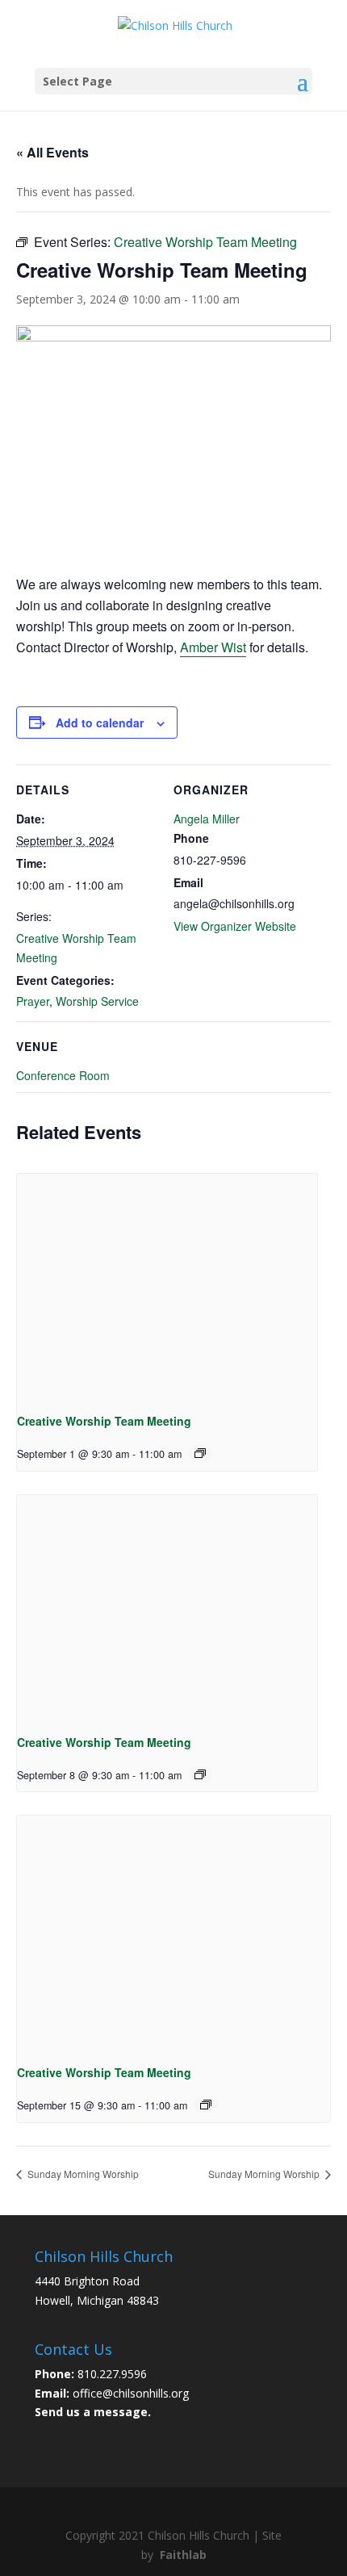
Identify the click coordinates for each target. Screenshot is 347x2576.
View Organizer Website (235, 926)
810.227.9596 (112, 2374)
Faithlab (183, 2555)
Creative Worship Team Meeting (104, 1421)
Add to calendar (100, 723)
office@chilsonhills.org (131, 2393)
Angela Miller (207, 819)
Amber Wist (213, 647)
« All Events (52, 152)
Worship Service (97, 1001)
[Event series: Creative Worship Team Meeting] (200, 1453)
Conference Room (63, 1075)
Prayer (33, 1001)
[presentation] (167, 1286)
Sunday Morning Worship (82, 2174)
